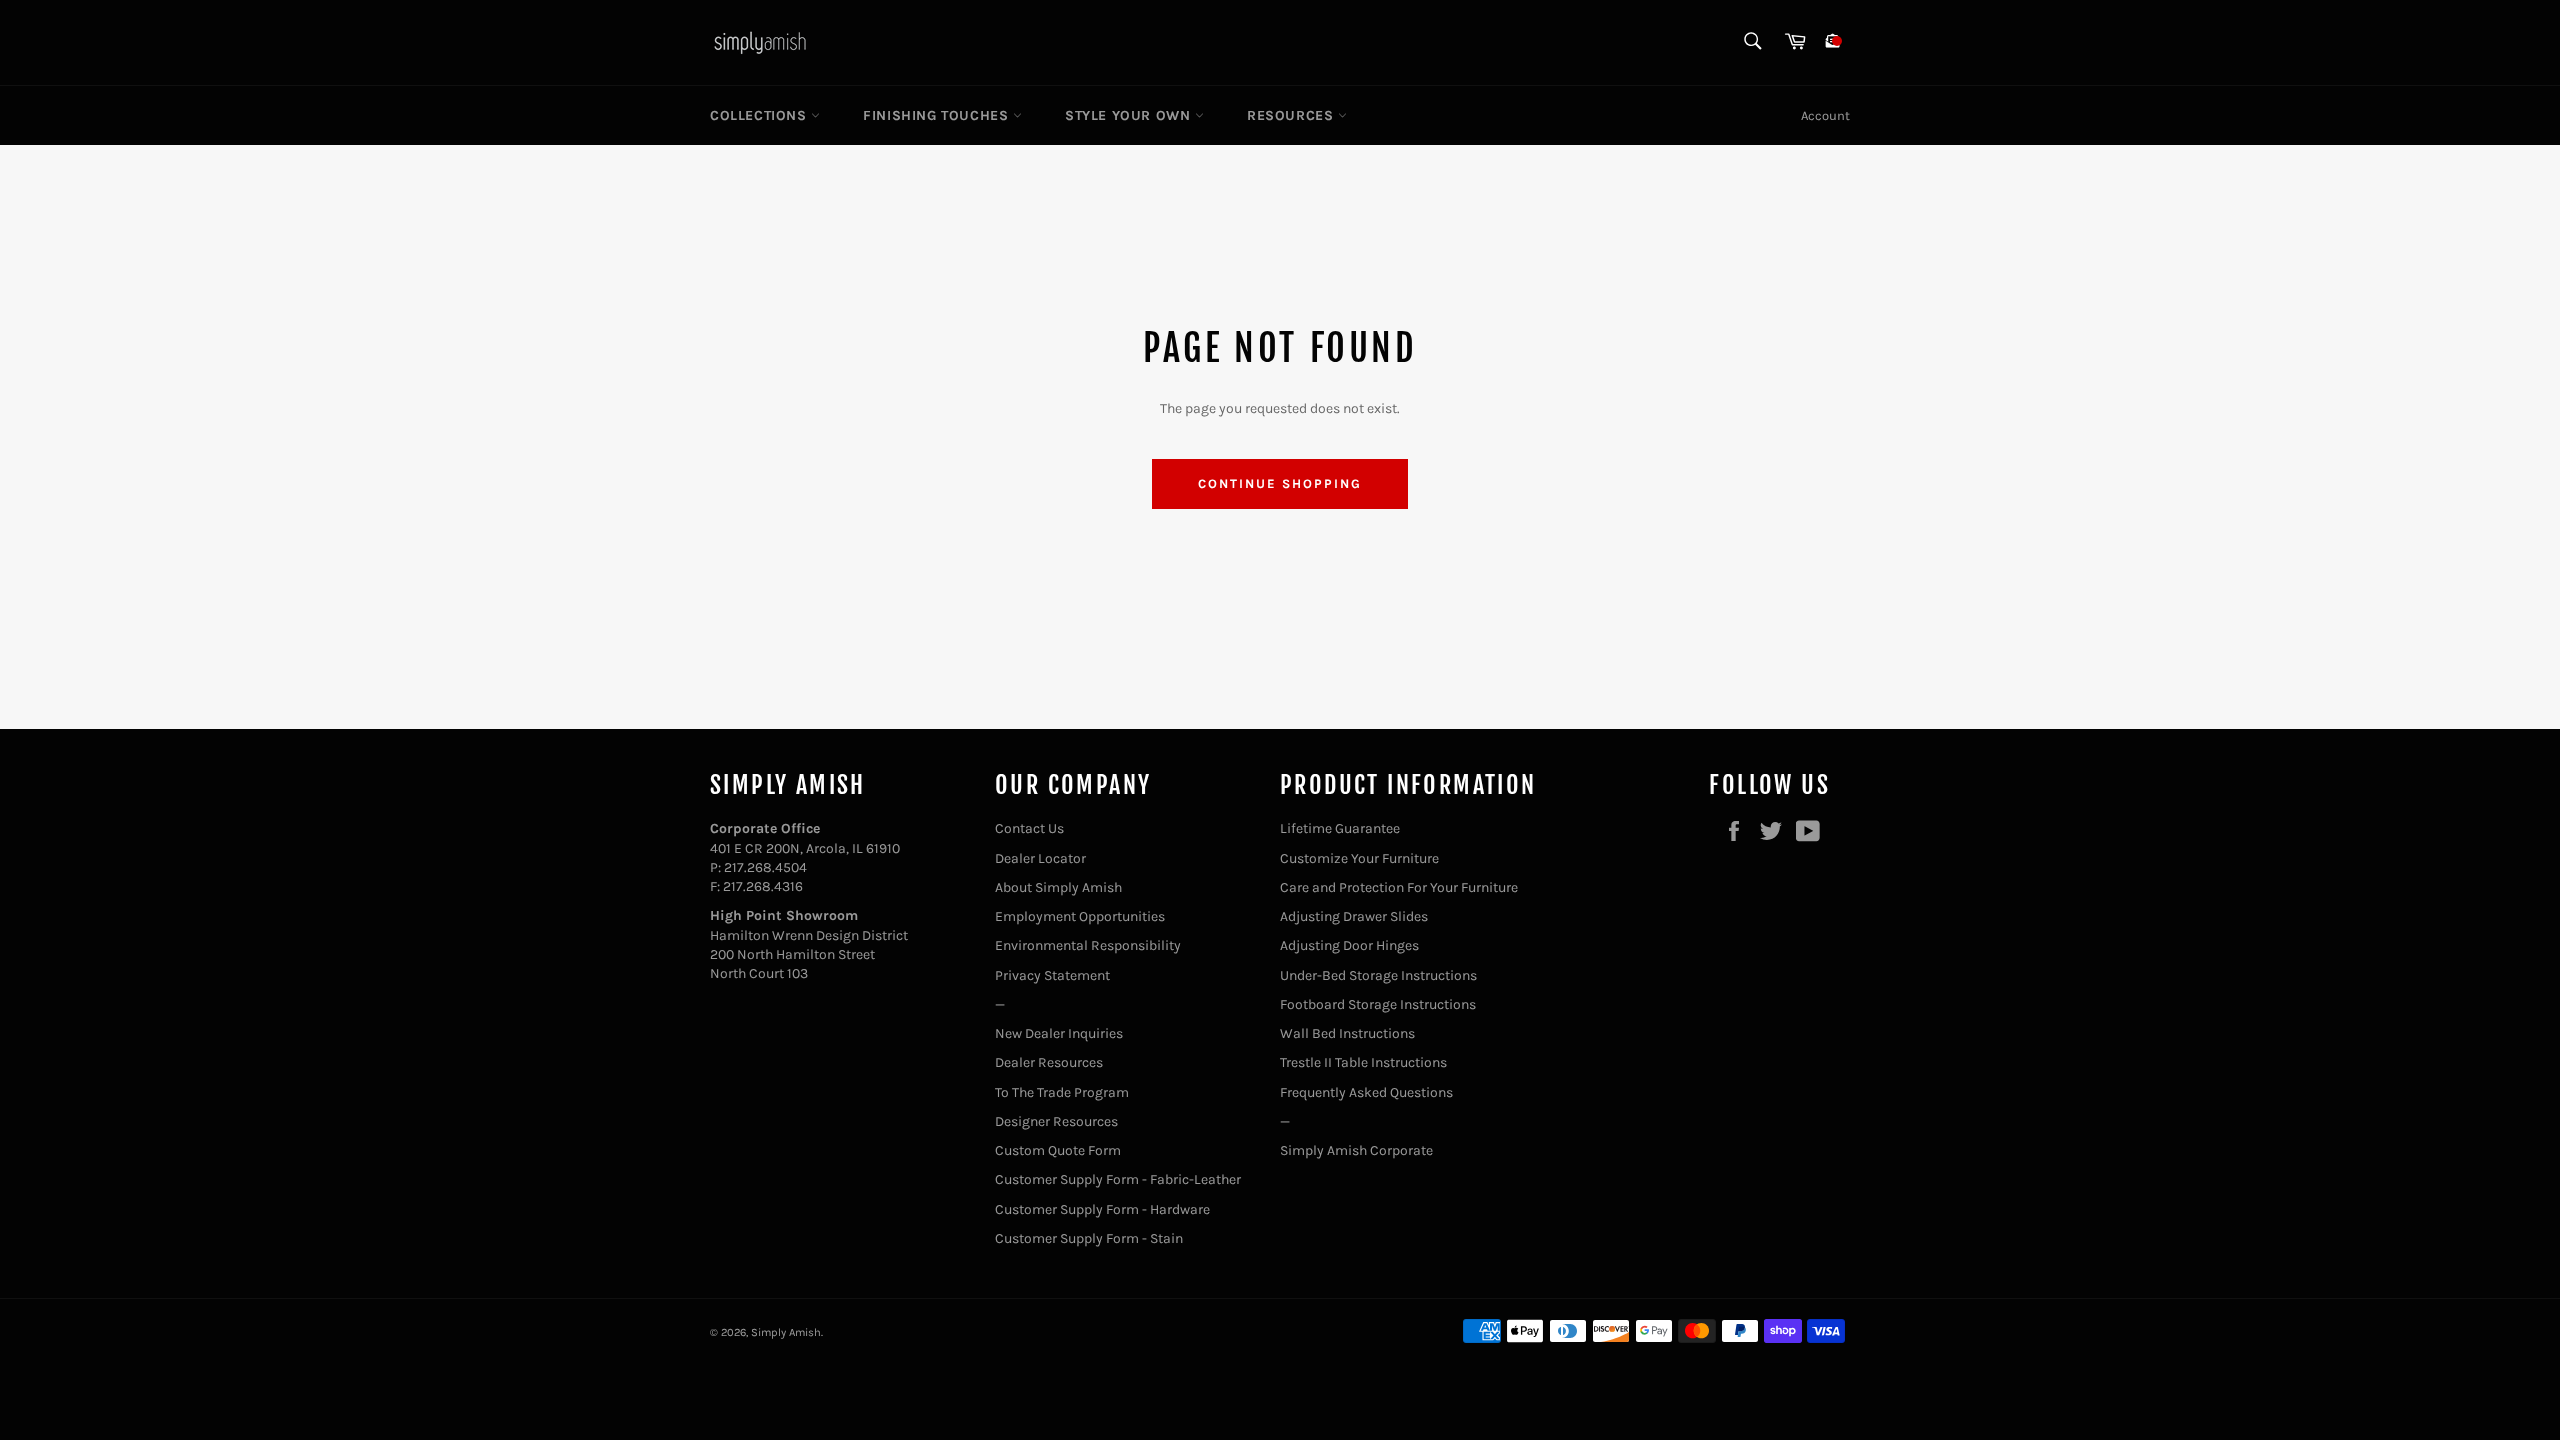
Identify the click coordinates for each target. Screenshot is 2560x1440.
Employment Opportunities (1080, 916)
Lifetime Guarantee (1340, 828)
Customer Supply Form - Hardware (1102, 1209)
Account (1825, 115)
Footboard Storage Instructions (1378, 1004)
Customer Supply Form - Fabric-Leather (1118, 1179)
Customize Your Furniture (1359, 858)
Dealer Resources (1049, 1062)
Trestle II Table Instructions (1363, 1062)
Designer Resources (1056, 1121)
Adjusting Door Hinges (1349, 945)
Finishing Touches (938, 115)
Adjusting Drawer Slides (1354, 916)
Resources (1292, 115)
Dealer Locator (1040, 858)
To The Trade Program (1062, 1092)
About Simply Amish (1058, 887)
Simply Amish (786, 1332)
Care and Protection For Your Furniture (1399, 887)
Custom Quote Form (1058, 1150)
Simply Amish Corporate (1356, 1150)
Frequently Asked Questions (1366, 1092)
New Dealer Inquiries (1059, 1033)
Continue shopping (1279, 483)
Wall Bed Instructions (1347, 1033)
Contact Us (1029, 828)
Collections (760, 115)
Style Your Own (1130, 115)
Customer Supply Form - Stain (1089, 1238)
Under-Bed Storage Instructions (1378, 975)
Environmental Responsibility (1088, 945)
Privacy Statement (1052, 975)
